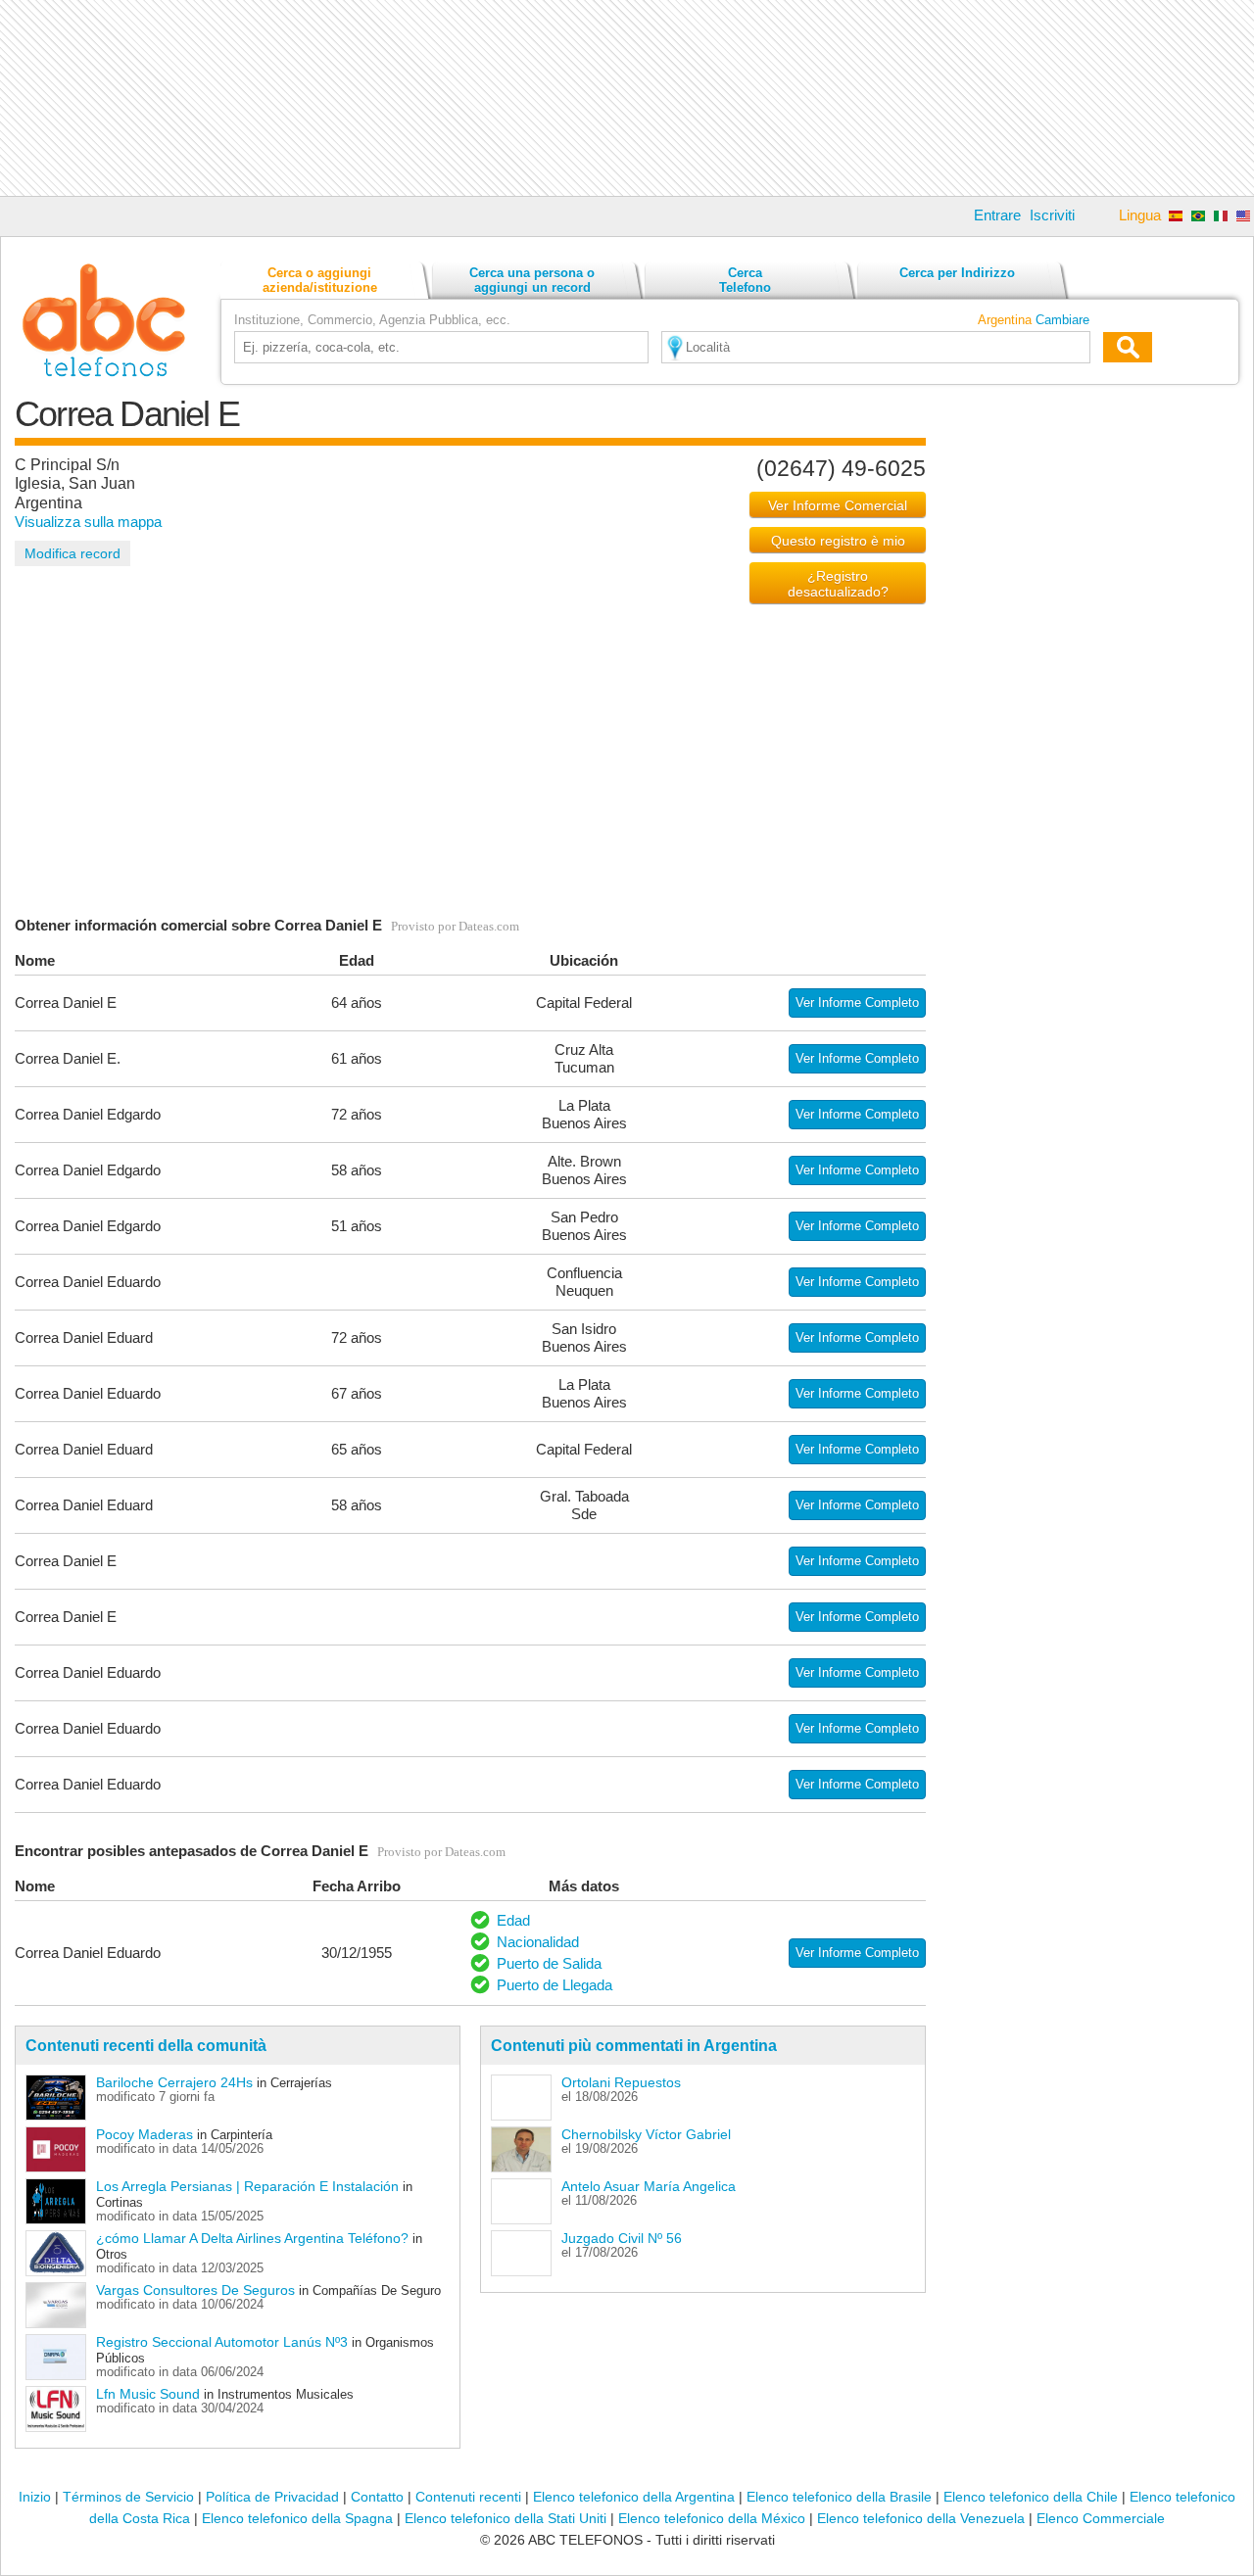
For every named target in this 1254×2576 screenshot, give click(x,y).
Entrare (997, 215)
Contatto (377, 2497)
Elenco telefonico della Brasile (839, 2497)
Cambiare (1062, 320)
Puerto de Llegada (555, 1985)
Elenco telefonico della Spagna (297, 2518)
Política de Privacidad (272, 2497)
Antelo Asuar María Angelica (649, 2186)
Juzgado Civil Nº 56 (622, 2238)
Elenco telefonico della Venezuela (921, 2518)
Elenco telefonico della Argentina (634, 2497)
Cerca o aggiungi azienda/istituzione (320, 280)
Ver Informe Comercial (838, 505)
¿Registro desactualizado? (838, 584)
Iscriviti (1052, 215)
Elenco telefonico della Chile (1031, 2497)
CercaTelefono (745, 280)
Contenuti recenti (468, 2497)
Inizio (35, 2497)
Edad (513, 1920)
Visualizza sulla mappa (88, 522)
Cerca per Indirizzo (957, 273)
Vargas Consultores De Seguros (195, 2290)
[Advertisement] (627, 98)
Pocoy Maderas (145, 2134)
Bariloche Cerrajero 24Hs (174, 2082)
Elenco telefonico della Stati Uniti (506, 2518)
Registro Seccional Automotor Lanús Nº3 (222, 2342)
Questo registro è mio (838, 541)
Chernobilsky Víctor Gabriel (646, 2134)
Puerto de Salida (549, 1963)
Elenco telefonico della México (712, 2518)
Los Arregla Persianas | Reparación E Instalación (247, 2186)
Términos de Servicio (128, 2497)
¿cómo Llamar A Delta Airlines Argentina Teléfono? (252, 2238)
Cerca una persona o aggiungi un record (532, 280)
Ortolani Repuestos (621, 2082)
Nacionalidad (538, 1942)
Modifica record (72, 553)
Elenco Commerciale (1101, 2518)
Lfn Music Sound (148, 2394)
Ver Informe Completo (857, 1002)
